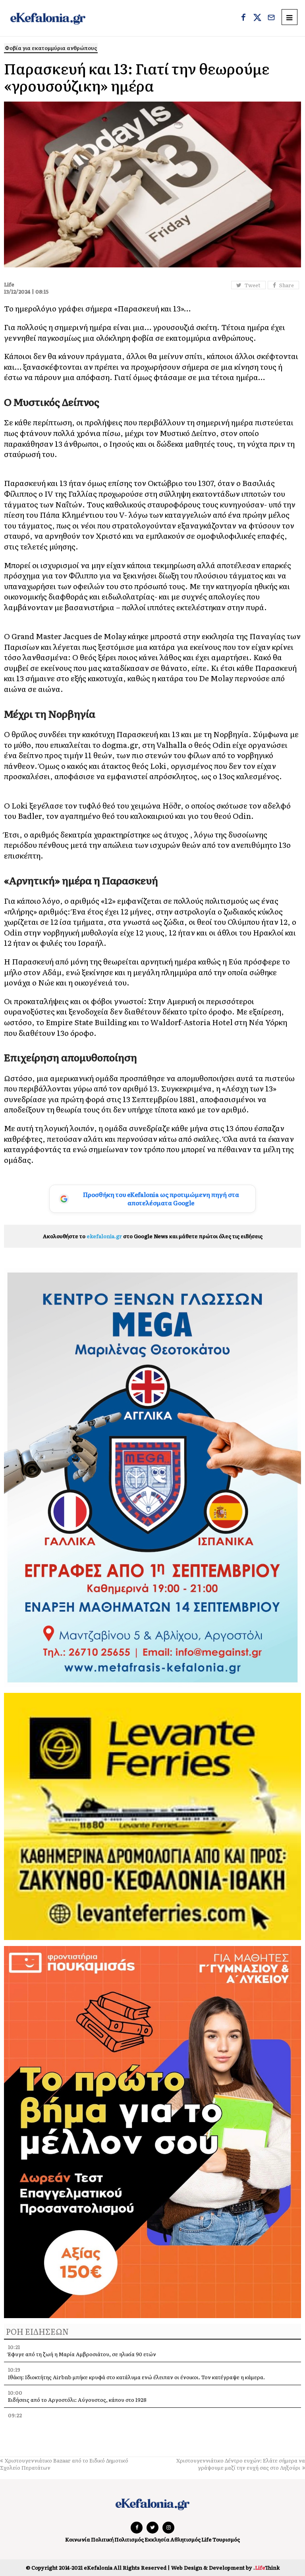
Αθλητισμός (185, 2539)
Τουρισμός (226, 2539)
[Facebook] (243, 18)
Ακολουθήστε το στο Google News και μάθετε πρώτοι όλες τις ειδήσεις (153, 1236)
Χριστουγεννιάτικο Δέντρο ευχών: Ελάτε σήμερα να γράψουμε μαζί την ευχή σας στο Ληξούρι (241, 2464)
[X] (257, 18)
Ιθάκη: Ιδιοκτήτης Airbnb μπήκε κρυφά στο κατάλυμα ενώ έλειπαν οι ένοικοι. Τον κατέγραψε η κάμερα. (136, 2377)
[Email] (271, 18)
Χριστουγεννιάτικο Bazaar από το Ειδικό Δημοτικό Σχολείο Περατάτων (64, 2464)
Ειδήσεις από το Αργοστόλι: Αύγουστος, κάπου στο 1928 (77, 2400)
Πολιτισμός (129, 2539)
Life (207, 2539)
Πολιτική (102, 2539)
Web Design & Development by (225, 2567)
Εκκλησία (157, 2539)
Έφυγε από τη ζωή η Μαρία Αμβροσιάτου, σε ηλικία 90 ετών (82, 2354)
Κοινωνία (78, 2539)
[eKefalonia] (48, 18)
